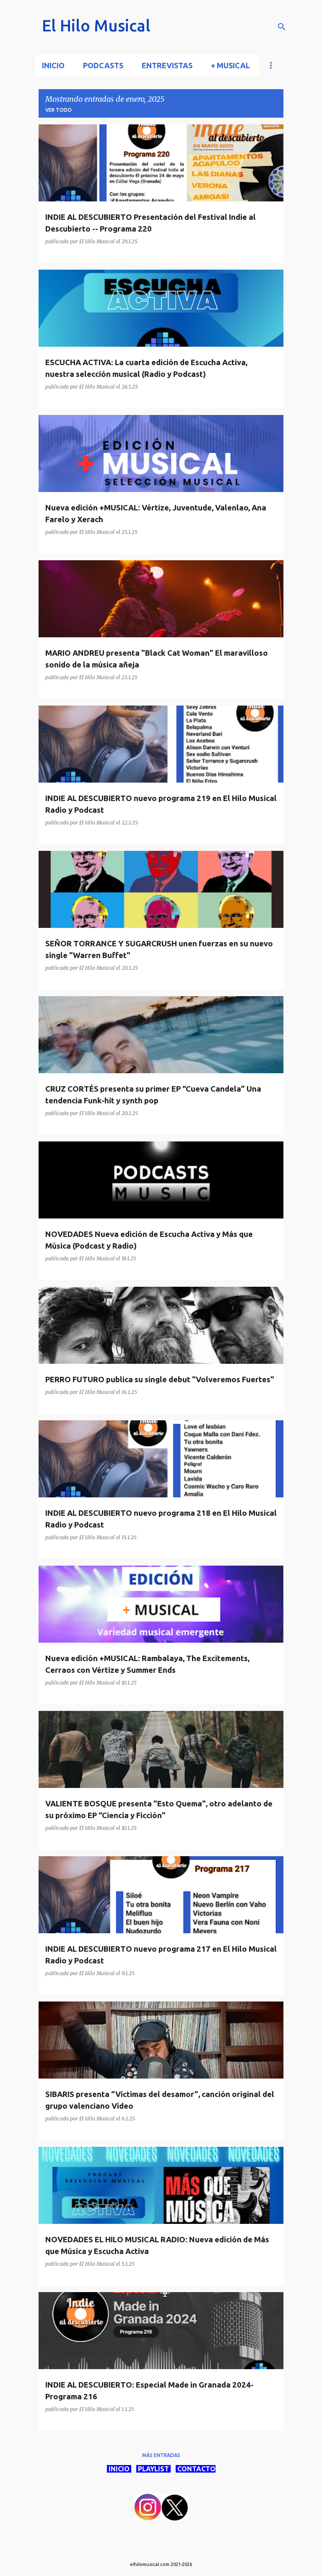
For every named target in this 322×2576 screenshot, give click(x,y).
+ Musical (230, 65)
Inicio (53, 65)
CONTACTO (196, 2469)
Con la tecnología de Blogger (166, 2547)
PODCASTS (103, 65)
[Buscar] (282, 27)
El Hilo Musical (96, 26)
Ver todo (58, 110)
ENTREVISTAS (167, 65)
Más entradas (161, 2455)
